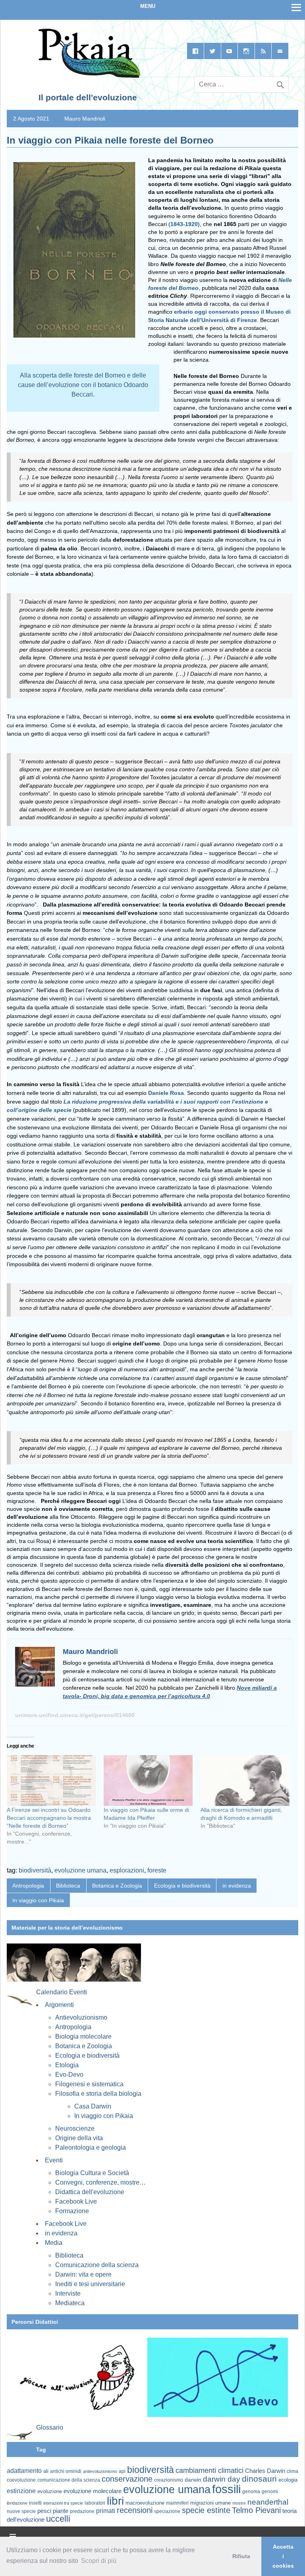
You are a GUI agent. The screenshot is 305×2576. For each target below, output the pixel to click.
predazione (82, 2511)
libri (115, 2501)
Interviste (68, 2293)
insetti (35, 2503)
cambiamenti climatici (209, 2470)
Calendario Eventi (62, 1992)
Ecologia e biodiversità (182, 1886)
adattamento (24, 2471)
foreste (157, 1870)
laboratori (95, 2503)
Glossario (50, 2427)
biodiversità (35, 1870)
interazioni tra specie (63, 2503)
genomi (270, 2492)
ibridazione (17, 2503)
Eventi (54, 2160)
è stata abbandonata (63, 574)
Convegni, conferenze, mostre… (100, 2182)
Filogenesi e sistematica (89, 2084)
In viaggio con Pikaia (38, 1900)
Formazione (72, 2211)
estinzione (21, 2491)
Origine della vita (79, 2138)
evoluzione (50, 2491)
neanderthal (268, 2502)
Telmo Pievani (256, 2510)
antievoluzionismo (100, 2471)
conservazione (127, 2479)
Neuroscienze (75, 2128)
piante (61, 2511)
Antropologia (28, 1886)
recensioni (135, 2510)
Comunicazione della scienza (97, 2265)
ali (46, 2471)
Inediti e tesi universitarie (90, 2284)
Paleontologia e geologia (91, 2148)
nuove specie (21, 2511)
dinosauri (259, 2479)
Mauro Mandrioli (85, 119)
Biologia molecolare (83, 2036)
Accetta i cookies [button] (283, 2556)
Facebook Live (76, 2201)
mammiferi (177, 2503)
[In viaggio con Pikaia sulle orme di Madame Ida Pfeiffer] (148, 1781)
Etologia (67, 2065)
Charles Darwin (265, 2471)
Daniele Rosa (166, 1093)
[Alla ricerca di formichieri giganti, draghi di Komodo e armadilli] (245, 1781)
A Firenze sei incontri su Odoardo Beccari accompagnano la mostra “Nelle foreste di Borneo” (49, 1818)
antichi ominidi (66, 2471)
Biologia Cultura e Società (92, 2173)
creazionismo (169, 2480)
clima (292, 2471)
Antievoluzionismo (81, 2017)
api (122, 2471)
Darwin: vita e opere (83, 2274)
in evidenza (237, 1886)
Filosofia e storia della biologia (98, 2094)
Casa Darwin (93, 2106)
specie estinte (206, 2510)
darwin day (222, 2479)
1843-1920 (184, 224)
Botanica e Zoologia (117, 1886)
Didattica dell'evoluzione (90, 2192)
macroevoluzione (145, 2503)
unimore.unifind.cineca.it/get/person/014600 (75, 1715)
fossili (226, 2489)
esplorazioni (127, 1870)
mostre (239, 2503)
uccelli (58, 2519)
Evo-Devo (69, 2075)
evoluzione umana (80, 1870)
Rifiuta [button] (241, 2556)
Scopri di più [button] (99, 2561)
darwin (193, 2480)
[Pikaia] (88, 76)
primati (106, 2511)
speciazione (167, 2511)
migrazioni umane (210, 2503)
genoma (251, 2491)
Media (54, 2243)
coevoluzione (21, 2480)
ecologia (288, 2480)
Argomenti (59, 2005)
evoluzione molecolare (93, 2491)
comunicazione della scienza (69, 2480)
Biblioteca (68, 1886)
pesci (44, 2511)
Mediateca (70, 2303)
